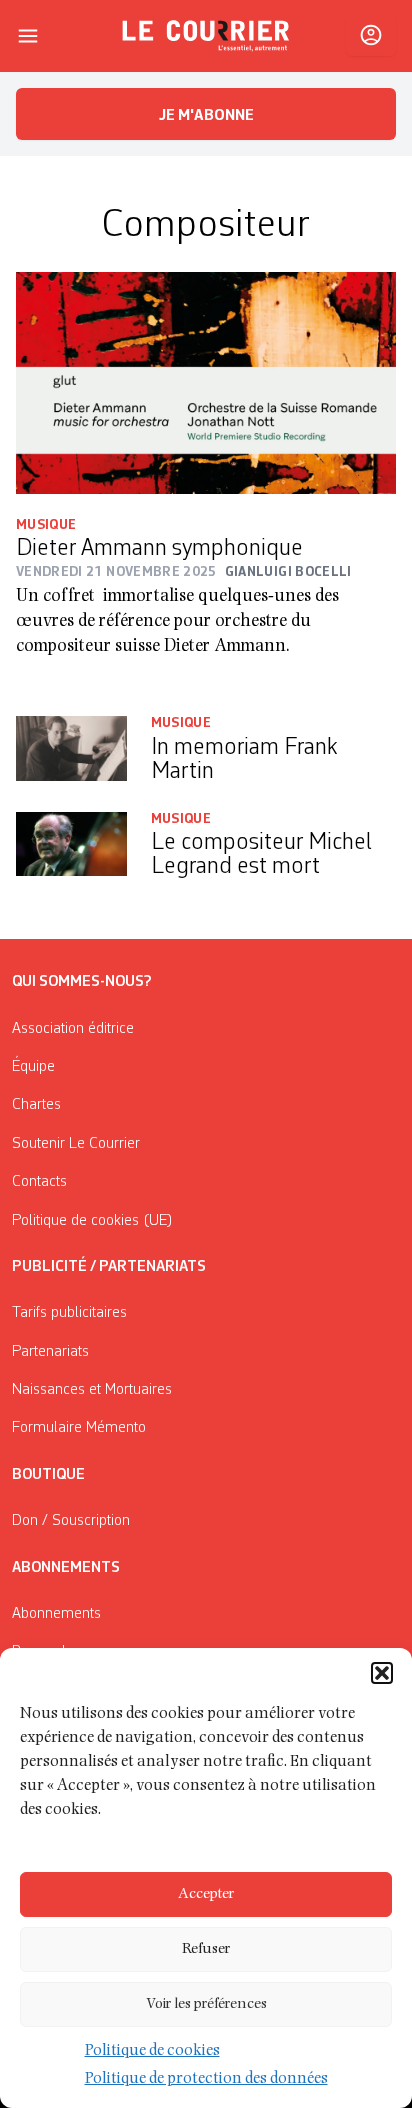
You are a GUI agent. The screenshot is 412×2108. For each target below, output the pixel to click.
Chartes (36, 1105)
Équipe (33, 1067)
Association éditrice (73, 1029)
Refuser (206, 1949)
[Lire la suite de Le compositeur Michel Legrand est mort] (71, 847)
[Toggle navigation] (28, 36)
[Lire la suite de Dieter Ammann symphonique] (206, 383)
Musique (46, 525)
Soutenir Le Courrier (76, 1144)
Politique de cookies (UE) (92, 1221)
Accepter (206, 1894)
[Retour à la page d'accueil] (206, 36)
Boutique (48, 1475)
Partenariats (50, 1352)
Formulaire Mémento (79, 1428)
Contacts (39, 1182)
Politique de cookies (152, 2052)
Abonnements (56, 1614)
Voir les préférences (206, 2004)
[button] (382, 1673)
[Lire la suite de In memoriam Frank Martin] (71, 751)
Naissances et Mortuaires (92, 1390)
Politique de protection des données (206, 2080)
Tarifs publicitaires (69, 1313)
